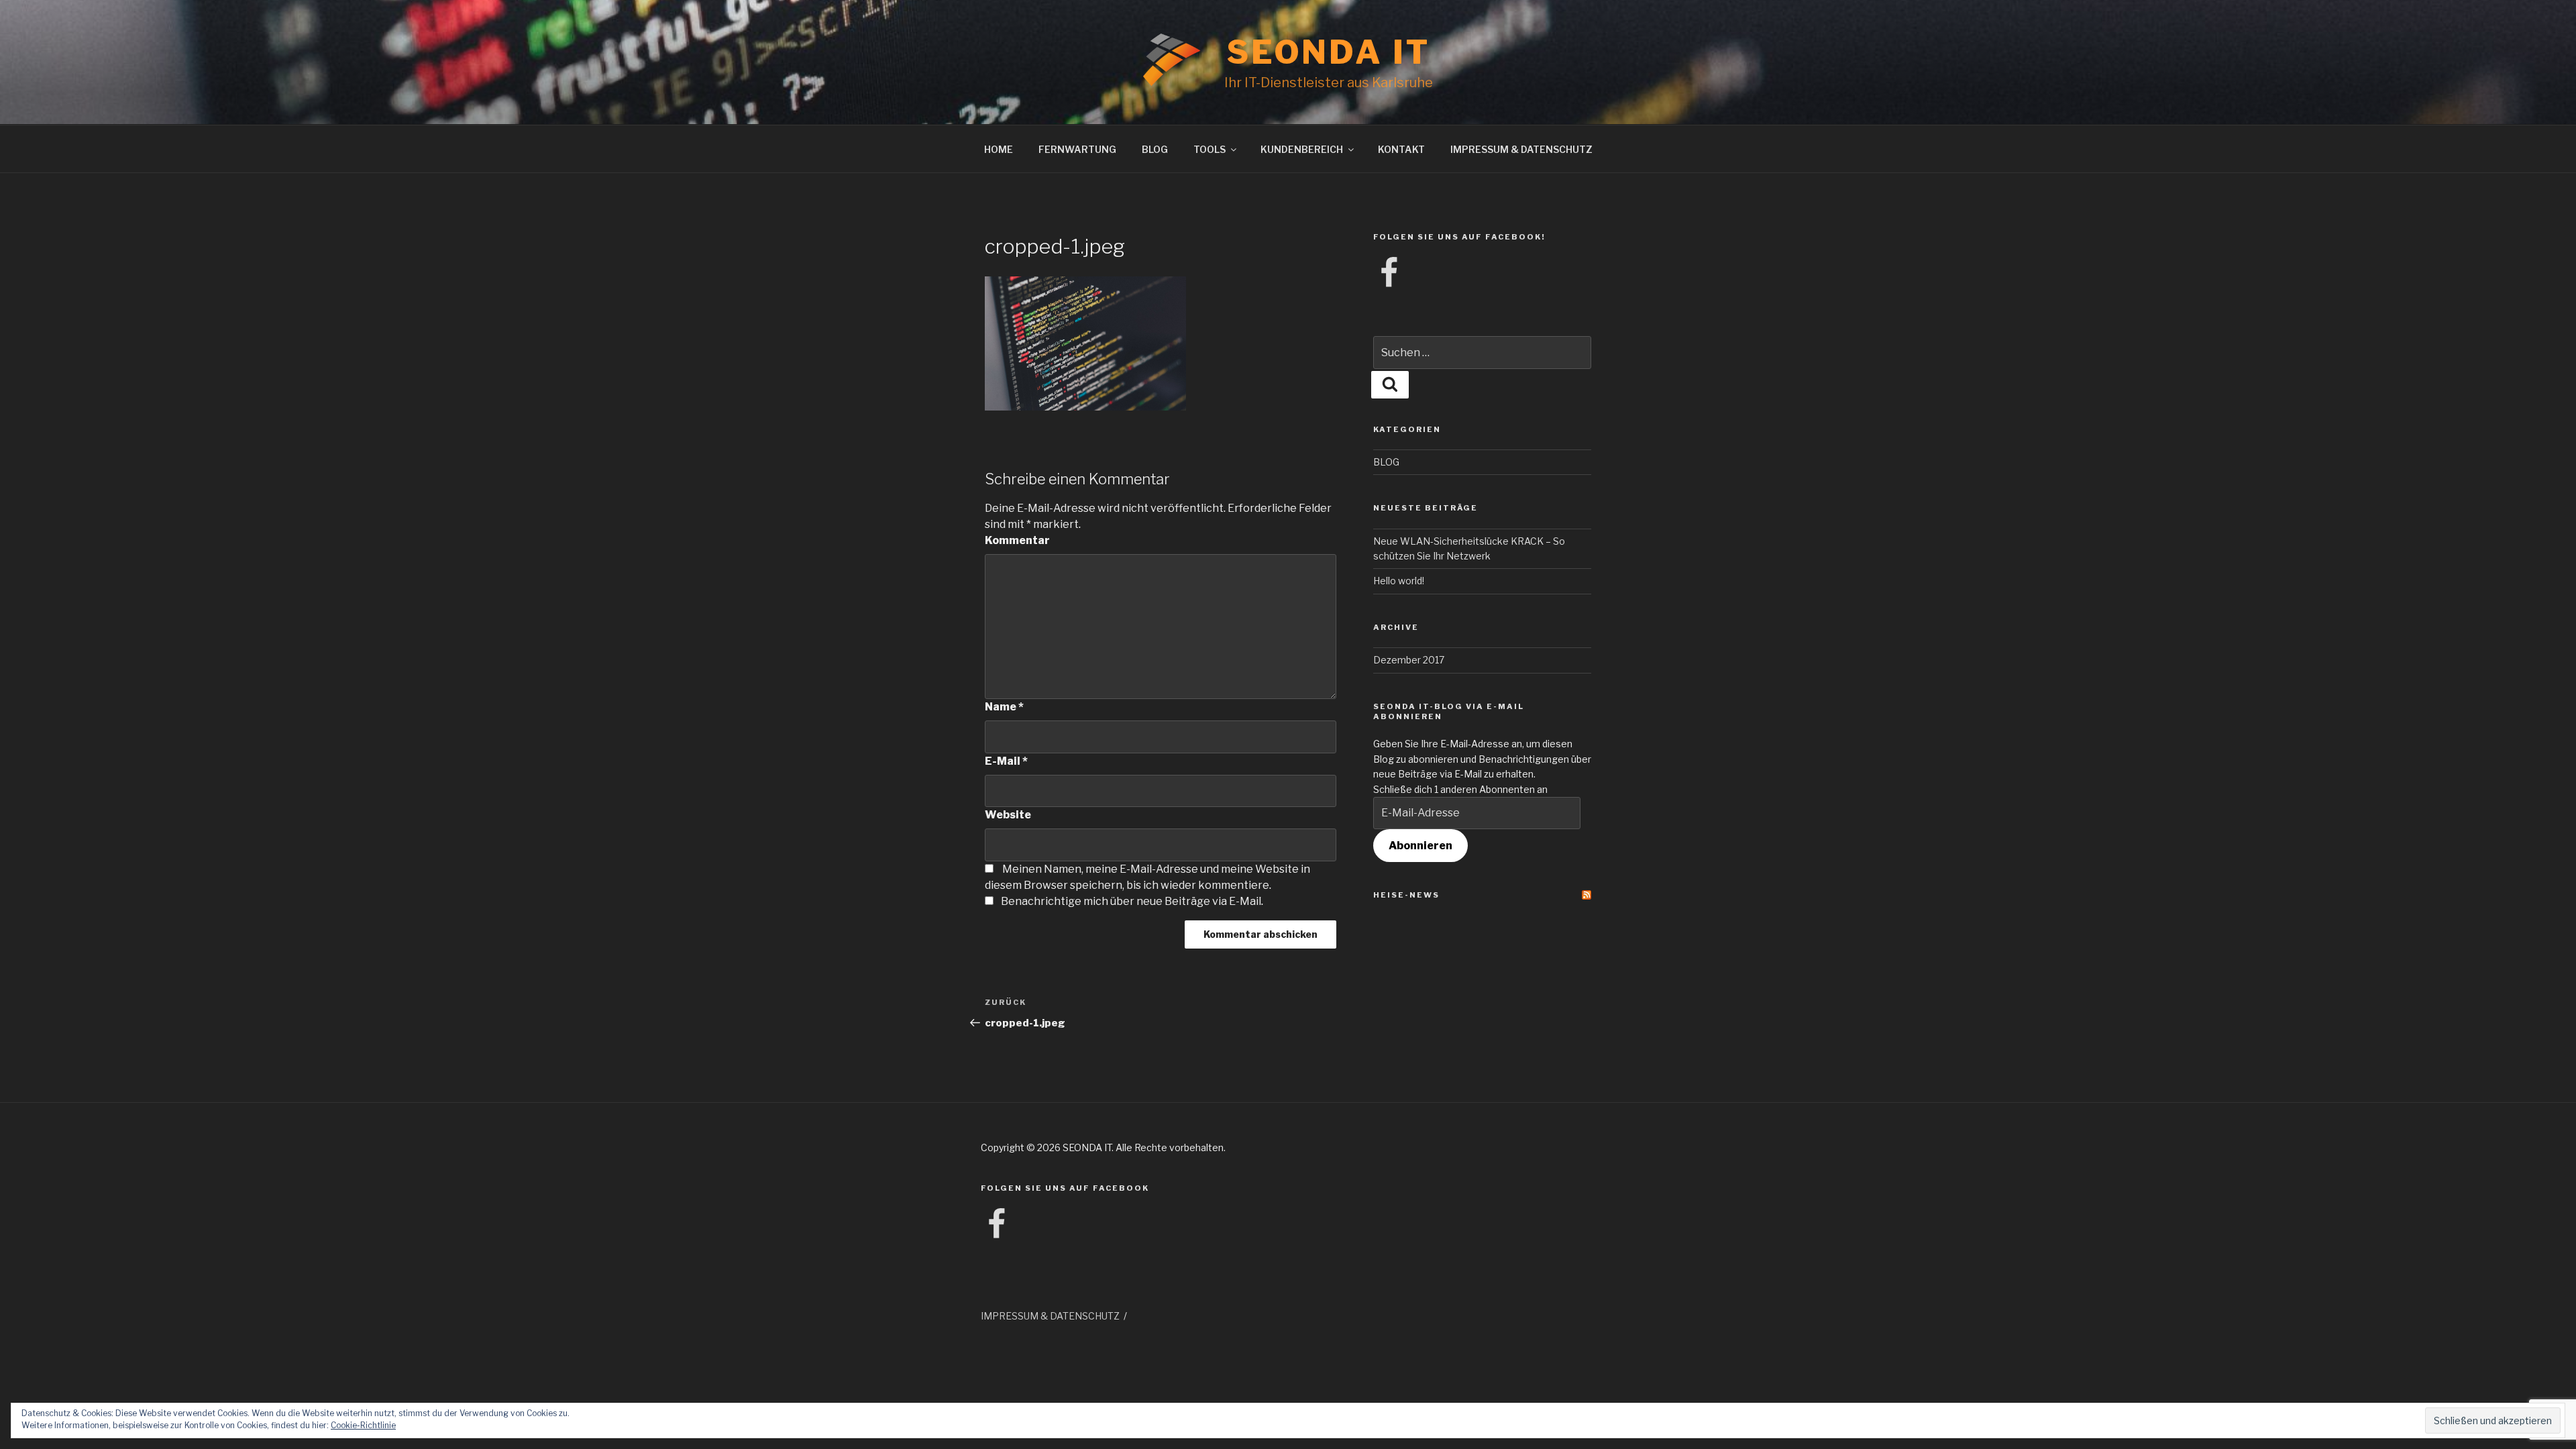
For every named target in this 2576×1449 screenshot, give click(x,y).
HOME (999, 149)
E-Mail (1006, 761)
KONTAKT (1401, 149)
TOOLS (1210, 149)
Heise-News (1406, 895)
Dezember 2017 (1409, 660)
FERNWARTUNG (1077, 149)
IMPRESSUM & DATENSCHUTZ (1521, 149)
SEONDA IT (1329, 52)
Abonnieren (1420, 846)
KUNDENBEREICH (1302, 149)
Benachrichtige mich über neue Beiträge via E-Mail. (1132, 901)
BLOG (1155, 149)
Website (1008, 815)
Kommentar (1017, 540)
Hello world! (1399, 581)
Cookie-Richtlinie (363, 1425)
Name (1004, 707)
